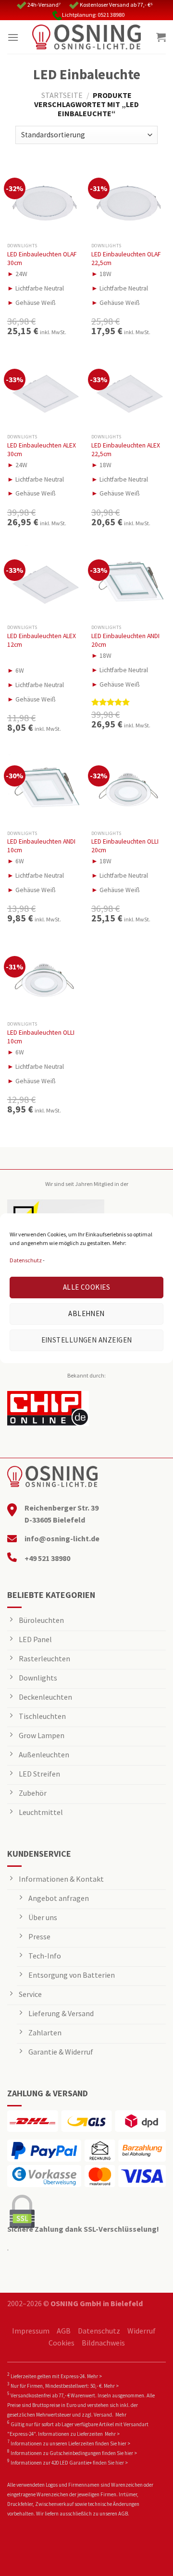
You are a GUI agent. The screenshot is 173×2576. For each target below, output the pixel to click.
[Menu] (13, 37)
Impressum (31, 2331)
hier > (124, 2443)
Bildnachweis (103, 2343)
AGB (64, 2331)
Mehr (121, 2415)
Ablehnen (86, 1313)
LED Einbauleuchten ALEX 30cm (42, 450)
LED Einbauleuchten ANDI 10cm (41, 846)
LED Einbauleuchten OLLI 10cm (41, 1037)
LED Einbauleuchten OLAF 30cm (42, 259)
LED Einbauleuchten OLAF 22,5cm (126, 259)
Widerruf (142, 2331)
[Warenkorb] (161, 37)
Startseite (62, 95)
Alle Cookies (86, 1287)
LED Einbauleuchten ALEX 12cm (42, 640)
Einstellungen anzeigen (87, 1340)
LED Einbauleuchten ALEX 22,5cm (126, 450)
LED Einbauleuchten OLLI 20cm (125, 846)
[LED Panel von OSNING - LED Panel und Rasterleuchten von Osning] (86, 37)
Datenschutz (26, 1260)
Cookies (62, 2343)
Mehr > (94, 2376)
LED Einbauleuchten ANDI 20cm (125, 640)
